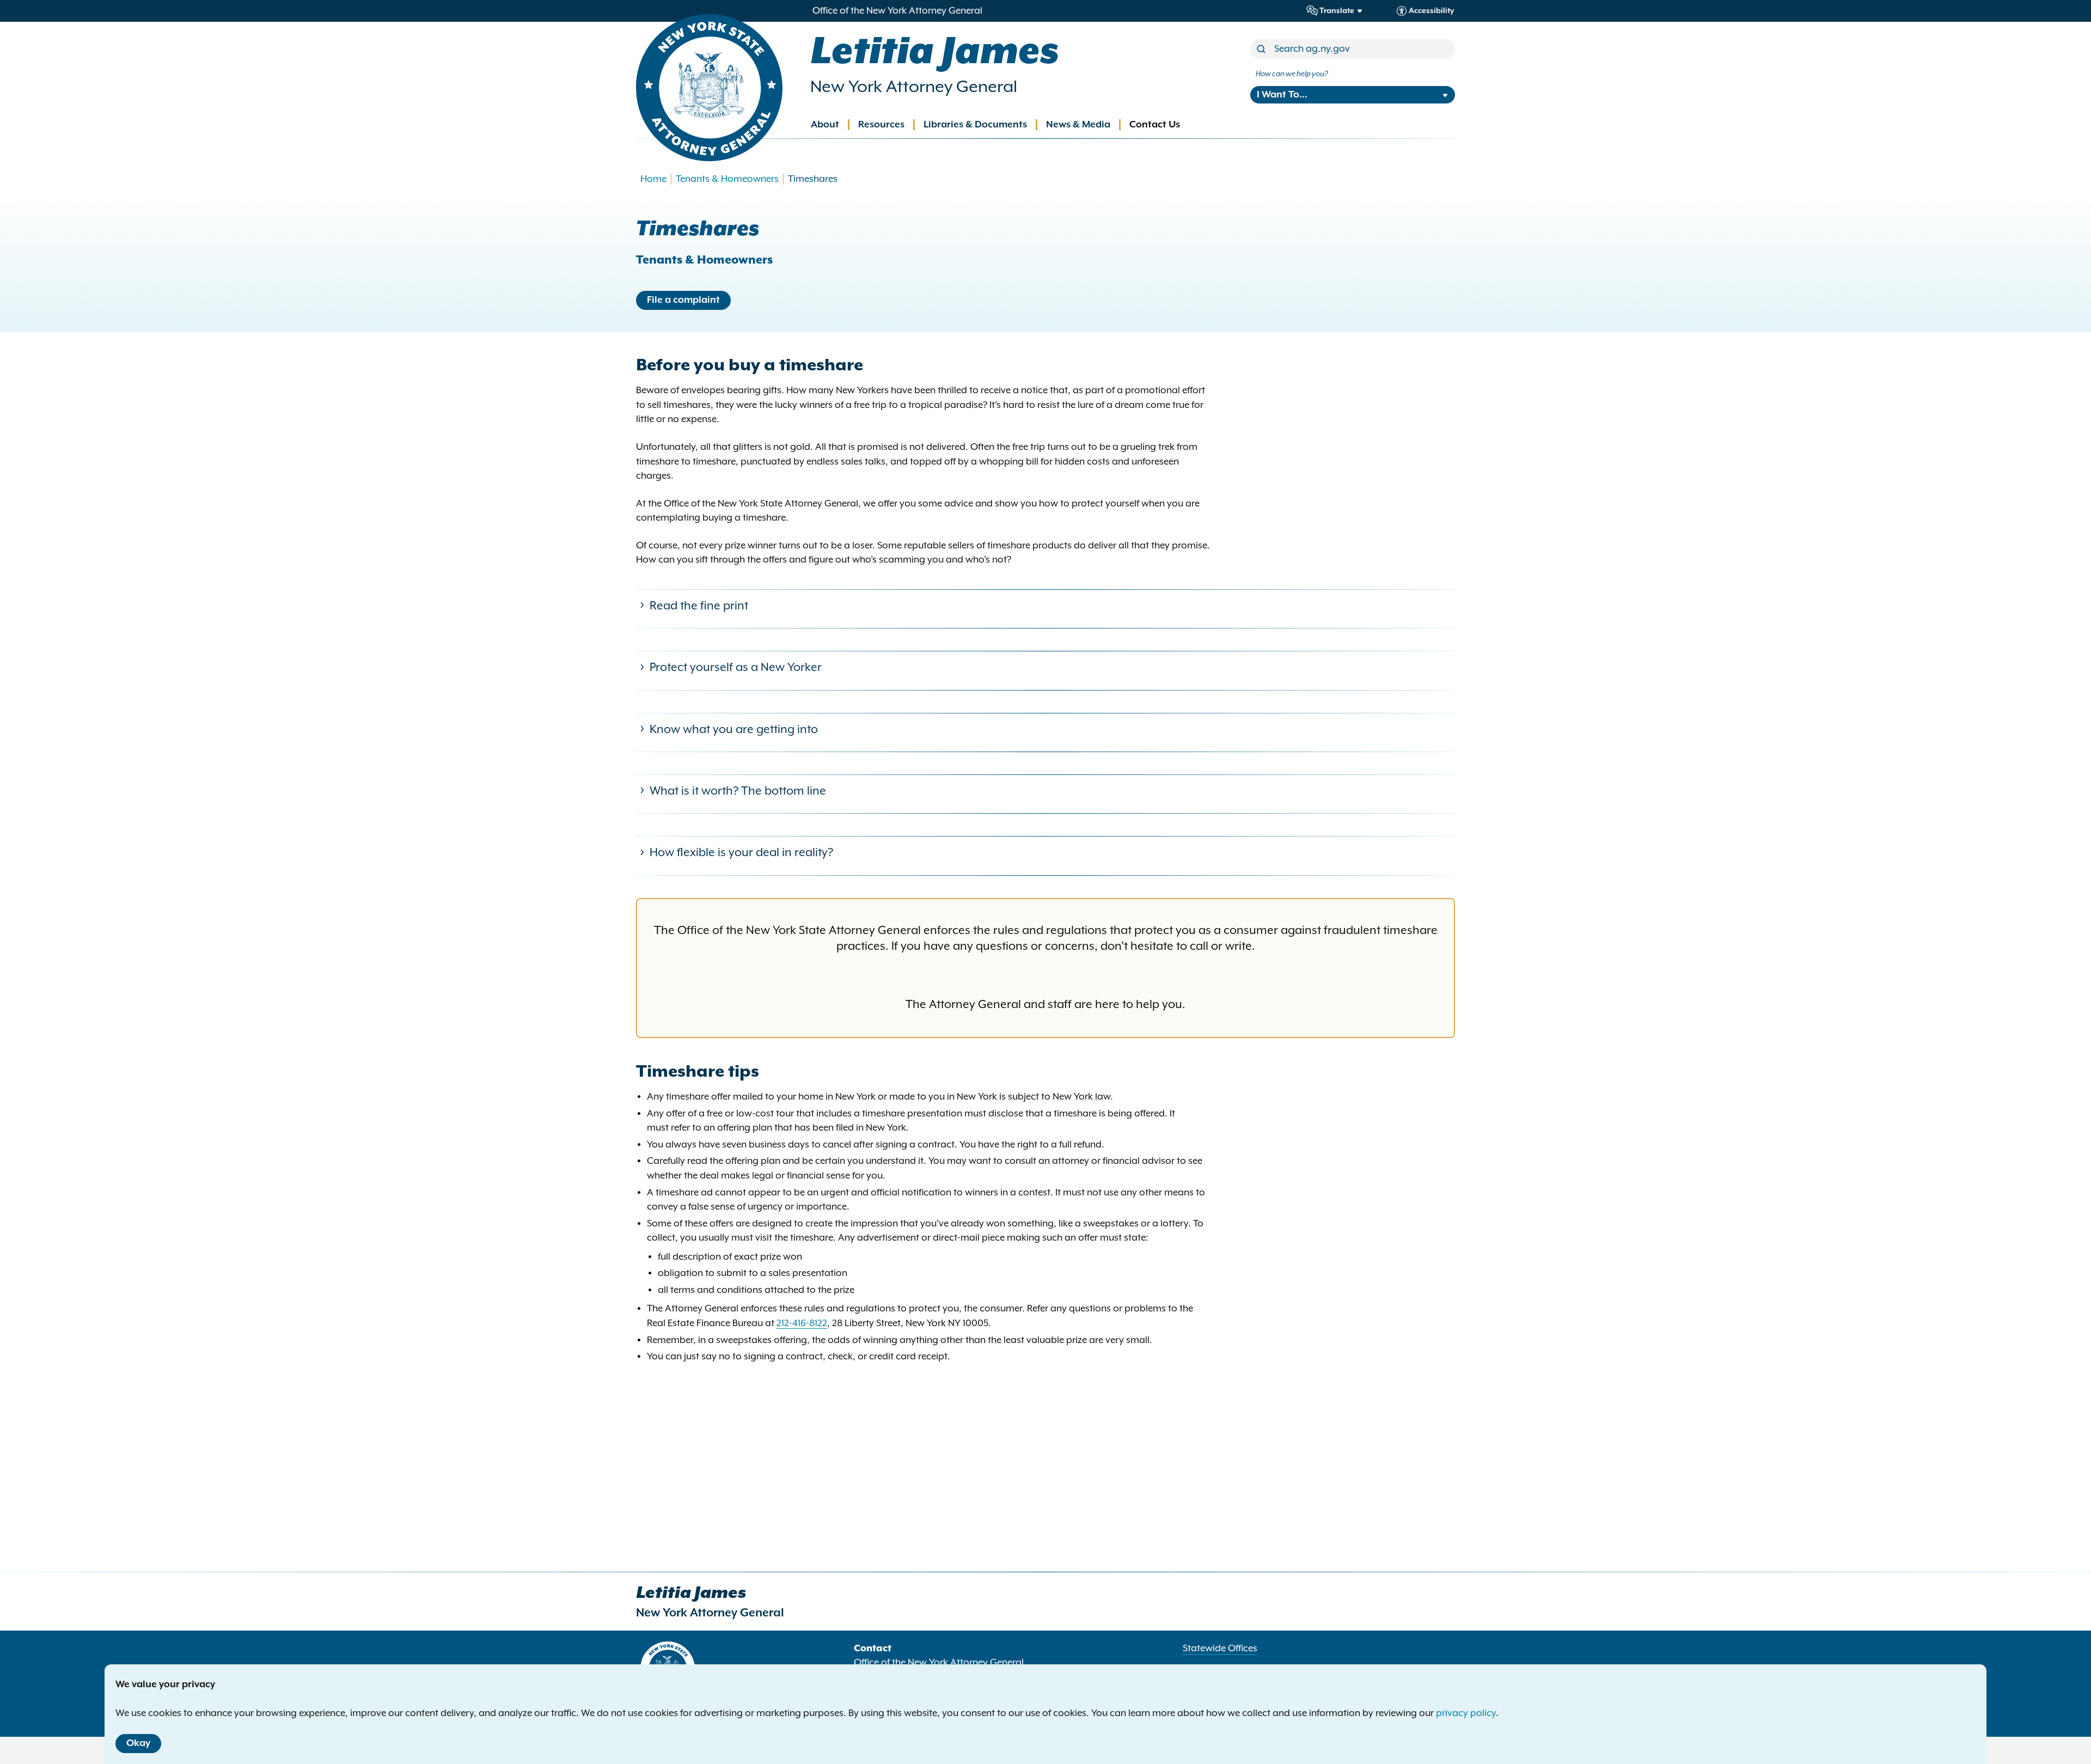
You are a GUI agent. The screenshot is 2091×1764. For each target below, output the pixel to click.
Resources (881, 125)
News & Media (1078, 125)
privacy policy (1466, 1713)
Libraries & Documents (975, 125)
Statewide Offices (1220, 1649)
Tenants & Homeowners (727, 179)
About (825, 125)
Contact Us (1155, 125)
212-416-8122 (802, 1323)
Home (653, 179)
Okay (138, 1743)
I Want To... (1282, 95)
